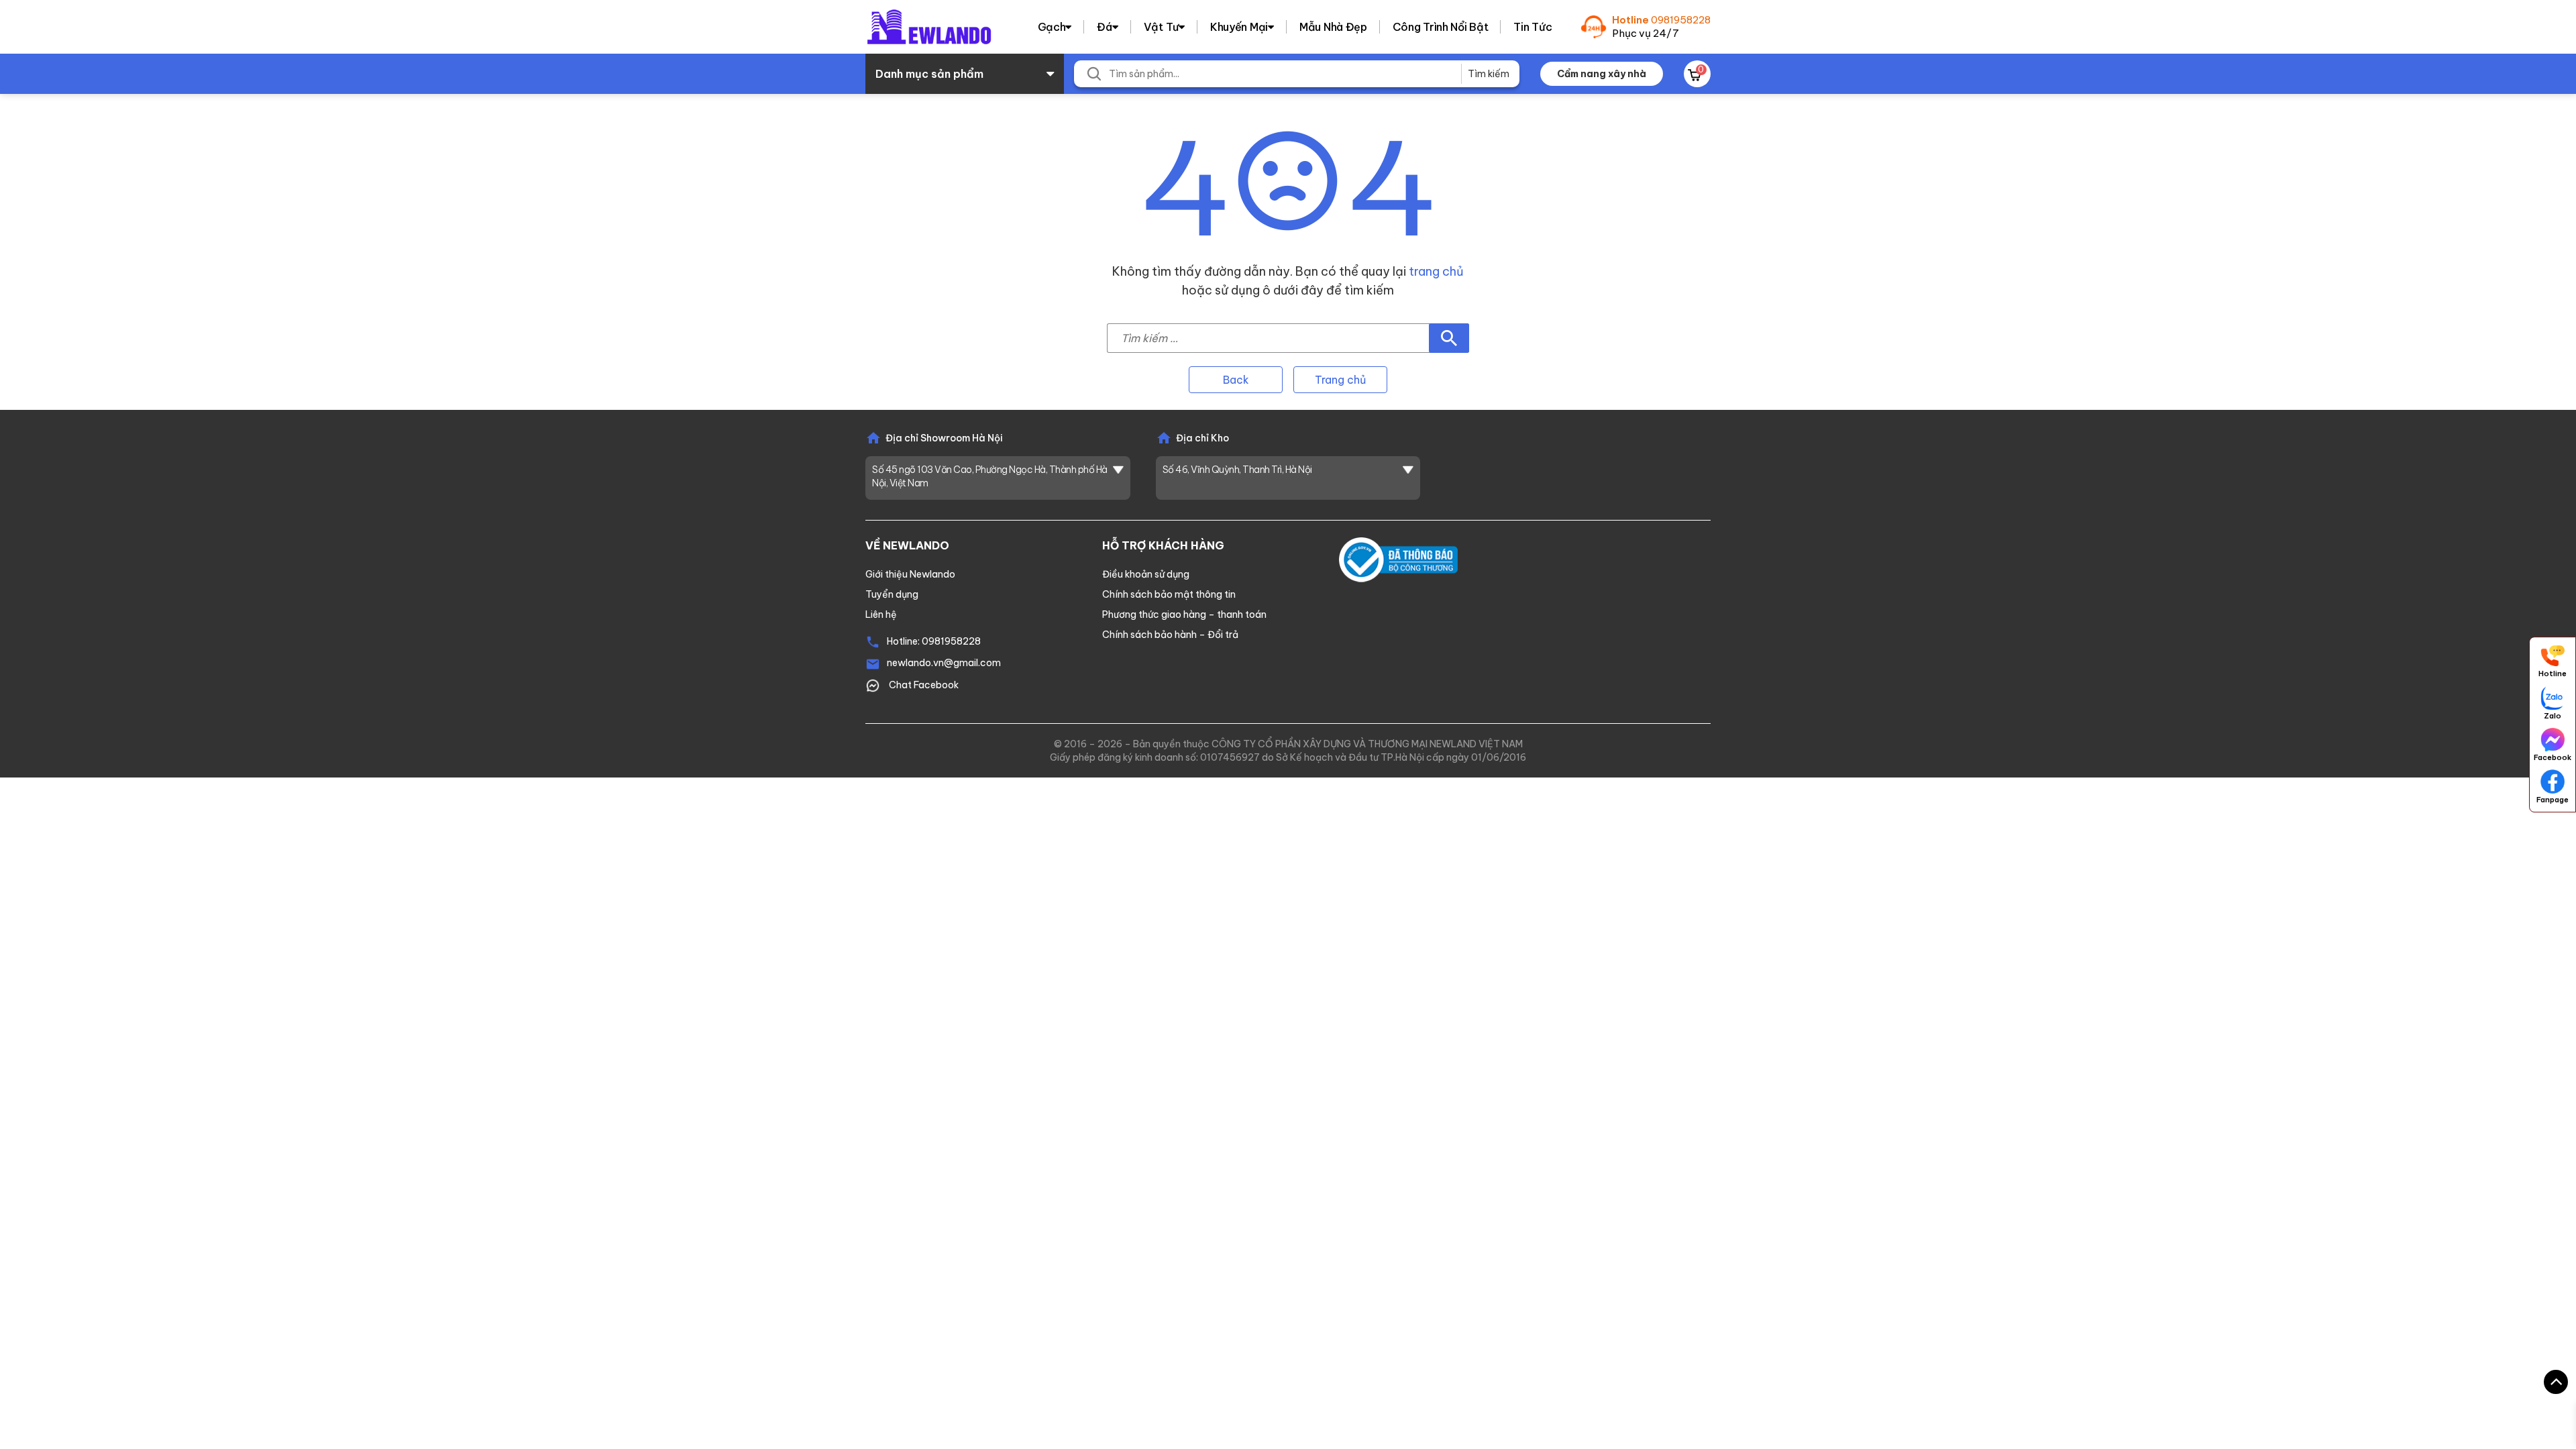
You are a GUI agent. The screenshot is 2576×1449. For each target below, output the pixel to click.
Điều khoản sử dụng (1146, 574)
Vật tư (1161, 27)
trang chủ (1436, 271)
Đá (1104, 27)
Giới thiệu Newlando (910, 574)
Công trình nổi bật (1441, 27)
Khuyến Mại (1239, 27)
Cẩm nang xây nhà (1602, 74)
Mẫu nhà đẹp (1333, 27)
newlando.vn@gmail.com (944, 663)
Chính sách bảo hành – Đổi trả (1170, 635)
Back (1236, 380)
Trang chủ (1340, 380)
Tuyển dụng (892, 594)
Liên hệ (881, 614)
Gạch (1052, 27)
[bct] (1398, 559)
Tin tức (1533, 27)
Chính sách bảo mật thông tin (1169, 594)
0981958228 (1681, 20)
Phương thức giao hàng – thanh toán (1184, 614)
